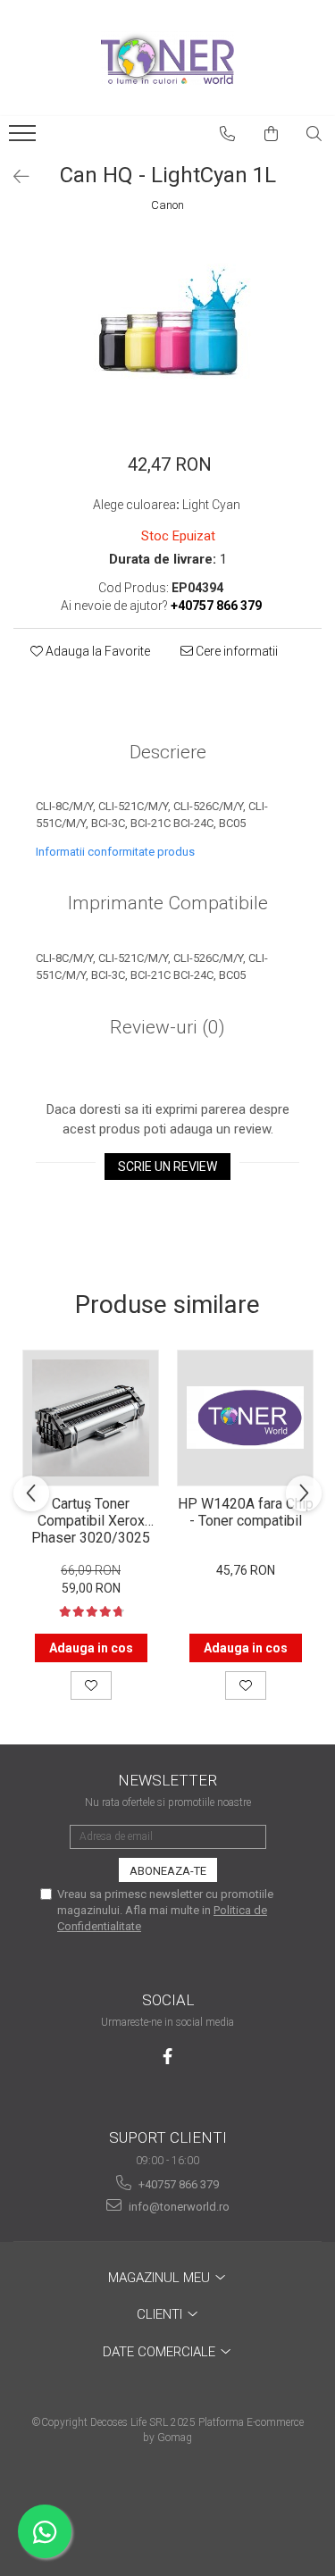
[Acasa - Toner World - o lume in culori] (168, 58)
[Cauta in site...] (314, 134)
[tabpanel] (167, 325)
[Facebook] (167, 2057)
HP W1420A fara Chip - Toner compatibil (246, 1512)
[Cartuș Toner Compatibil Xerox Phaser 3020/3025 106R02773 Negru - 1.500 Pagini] (91, 1418)
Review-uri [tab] (167, 1027)
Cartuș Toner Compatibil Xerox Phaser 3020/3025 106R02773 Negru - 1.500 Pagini (91, 1519)
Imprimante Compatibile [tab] (168, 903)
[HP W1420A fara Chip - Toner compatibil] (245, 1418)
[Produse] (25, 138)
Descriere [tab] (168, 752)
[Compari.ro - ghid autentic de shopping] (167, 2507)
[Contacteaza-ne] (228, 134)
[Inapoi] (13, 177)
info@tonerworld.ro (178, 2207)
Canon (167, 205)
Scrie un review (167, 1167)
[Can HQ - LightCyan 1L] (167, 325)
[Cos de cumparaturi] (272, 134)
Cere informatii (235, 651)
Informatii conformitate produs (115, 852)
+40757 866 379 (177, 2184)
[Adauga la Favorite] (91, 1685)
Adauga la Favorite (96, 651)
